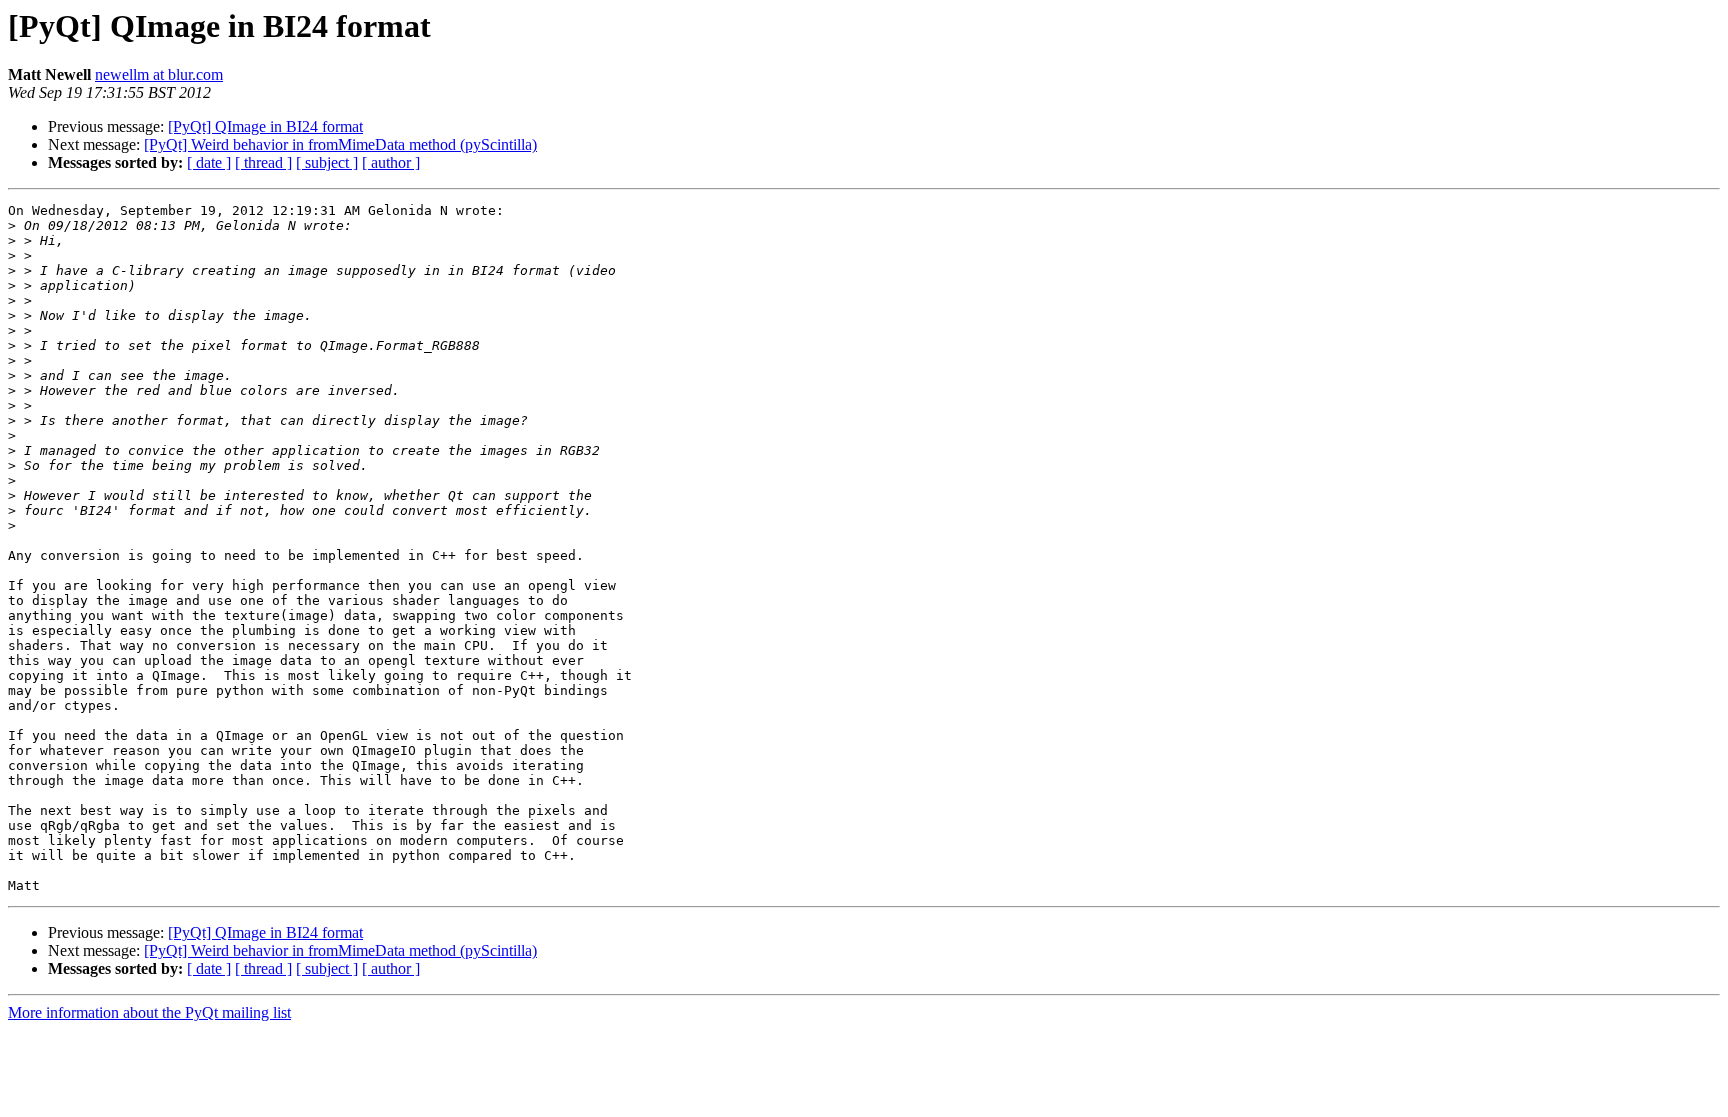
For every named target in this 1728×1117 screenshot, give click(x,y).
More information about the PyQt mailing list (149, 1012)
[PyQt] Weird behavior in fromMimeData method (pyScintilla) (340, 144)
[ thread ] (263, 162)
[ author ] (391, 162)
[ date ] (209, 162)
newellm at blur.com (159, 74)
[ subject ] (327, 162)
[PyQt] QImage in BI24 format (265, 126)
